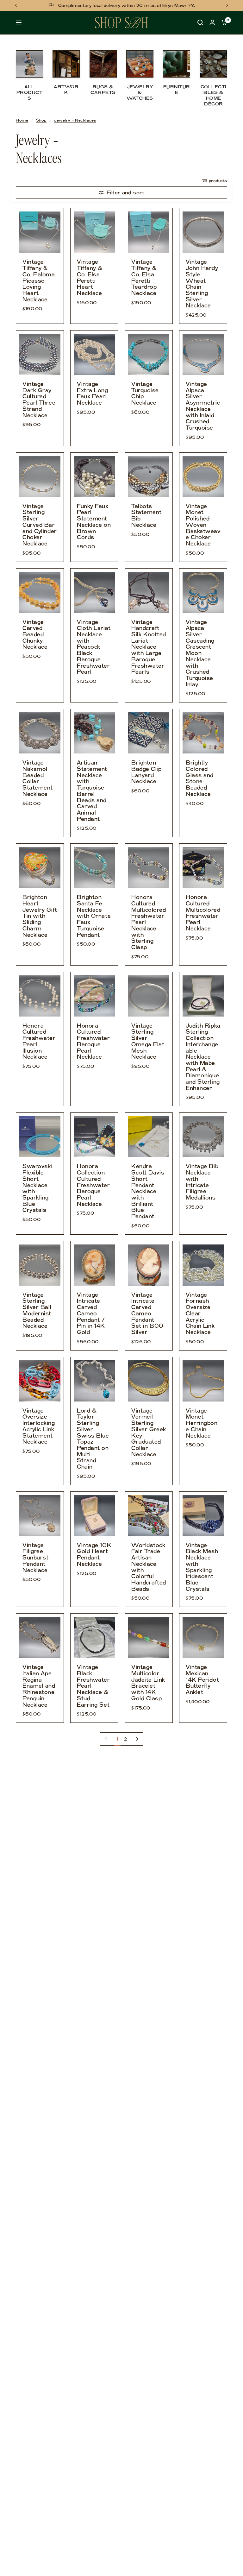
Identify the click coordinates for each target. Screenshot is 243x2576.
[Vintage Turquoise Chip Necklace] (149, 354)
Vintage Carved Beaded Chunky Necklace (35, 635)
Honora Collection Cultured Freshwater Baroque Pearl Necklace (93, 1185)
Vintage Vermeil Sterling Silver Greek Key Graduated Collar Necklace (149, 1433)
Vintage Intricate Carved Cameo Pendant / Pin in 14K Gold (91, 1314)
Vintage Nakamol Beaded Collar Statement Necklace (38, 778)
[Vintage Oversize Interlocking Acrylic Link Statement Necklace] (40, 1381)
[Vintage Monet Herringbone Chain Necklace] (203, 1381)
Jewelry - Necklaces (75, 120)
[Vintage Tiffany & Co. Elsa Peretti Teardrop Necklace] (149, 232)
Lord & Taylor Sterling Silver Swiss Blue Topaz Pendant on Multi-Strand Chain (93, 1439)
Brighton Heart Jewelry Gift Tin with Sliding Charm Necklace (40, 916)
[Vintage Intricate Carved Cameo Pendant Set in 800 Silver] (149, 1265)
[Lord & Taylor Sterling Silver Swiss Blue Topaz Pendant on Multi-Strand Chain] (94, 1381)
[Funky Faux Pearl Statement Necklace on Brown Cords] (94, 476)
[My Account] (212, 23)
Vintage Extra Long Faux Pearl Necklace (93, 394)
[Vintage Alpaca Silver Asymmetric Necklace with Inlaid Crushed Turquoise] (203, 354)
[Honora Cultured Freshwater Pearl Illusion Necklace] (40, 996)
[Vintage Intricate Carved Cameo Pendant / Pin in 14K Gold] (94, 1265)
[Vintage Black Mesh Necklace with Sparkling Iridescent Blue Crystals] (203, 1515)
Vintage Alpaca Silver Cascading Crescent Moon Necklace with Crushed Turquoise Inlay (200, 653)
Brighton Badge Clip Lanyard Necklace (146, 772)
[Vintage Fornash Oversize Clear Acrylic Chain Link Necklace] (203, 1265)
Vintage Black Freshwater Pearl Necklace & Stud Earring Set (93, 1686)
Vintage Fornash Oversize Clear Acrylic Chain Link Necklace (200, 1314)
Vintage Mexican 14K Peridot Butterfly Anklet (202, 1680)
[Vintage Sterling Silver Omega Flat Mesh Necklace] (149, 996)
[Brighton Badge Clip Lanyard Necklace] (149, 733)
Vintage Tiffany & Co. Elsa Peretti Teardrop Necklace (144, 278)
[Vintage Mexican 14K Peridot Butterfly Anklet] (203, 1637)
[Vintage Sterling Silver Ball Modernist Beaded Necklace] (40, 1265)
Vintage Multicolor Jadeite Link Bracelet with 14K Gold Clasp (148, 1683)
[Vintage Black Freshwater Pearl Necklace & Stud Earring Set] (94, 1637)
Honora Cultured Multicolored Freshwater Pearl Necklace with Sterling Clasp (149, 922)
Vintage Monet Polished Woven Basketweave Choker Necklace (203, 525)
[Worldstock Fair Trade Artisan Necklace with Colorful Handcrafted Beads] (149, 1515)
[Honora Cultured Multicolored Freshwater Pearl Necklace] (203, 867)
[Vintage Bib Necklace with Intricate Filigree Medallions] (203, 1137)
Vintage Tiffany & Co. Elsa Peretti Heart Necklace (90, 278)
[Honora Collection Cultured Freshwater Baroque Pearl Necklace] (94, 1137)
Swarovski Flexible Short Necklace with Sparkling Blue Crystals (37, 1188)
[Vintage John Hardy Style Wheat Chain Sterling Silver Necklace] (203, 232)
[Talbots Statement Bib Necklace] (149, 476)
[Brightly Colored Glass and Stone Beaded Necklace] (203, 733)
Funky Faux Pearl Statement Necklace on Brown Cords (94, 522)
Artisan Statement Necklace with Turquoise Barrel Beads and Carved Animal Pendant (92, 791)
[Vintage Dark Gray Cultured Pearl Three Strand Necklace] (40, 354)
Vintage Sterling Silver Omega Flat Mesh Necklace (148, 1042)
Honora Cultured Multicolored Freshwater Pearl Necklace (203, 913)
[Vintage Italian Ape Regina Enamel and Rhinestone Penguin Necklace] (40, 1637)
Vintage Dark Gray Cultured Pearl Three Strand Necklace (39, 400)
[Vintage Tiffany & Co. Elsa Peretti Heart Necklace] (94, 232)
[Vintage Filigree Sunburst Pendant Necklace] (40, 1515)
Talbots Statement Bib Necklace (146, 516)
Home (22, 120)
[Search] (200, 23)
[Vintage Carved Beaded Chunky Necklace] (40, 592)
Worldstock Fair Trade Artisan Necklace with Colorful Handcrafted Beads (149, 1567)
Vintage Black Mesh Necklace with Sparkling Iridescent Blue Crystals (202, 1567)
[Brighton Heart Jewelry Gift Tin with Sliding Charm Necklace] (40, 867)
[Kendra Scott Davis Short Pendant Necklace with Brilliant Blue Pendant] (149, 1137)
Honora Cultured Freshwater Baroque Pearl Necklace (93, 1042)
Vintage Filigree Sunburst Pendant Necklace (35, 1558)
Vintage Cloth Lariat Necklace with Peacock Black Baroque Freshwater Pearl (94, 647)
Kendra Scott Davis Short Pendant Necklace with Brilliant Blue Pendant (148, 1191)
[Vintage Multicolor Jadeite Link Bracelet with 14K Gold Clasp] (149, 1637)
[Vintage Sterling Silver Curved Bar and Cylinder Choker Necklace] (40, 476)
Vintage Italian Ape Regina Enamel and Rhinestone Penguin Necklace (39, 1686)
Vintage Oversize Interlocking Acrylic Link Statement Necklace (39, 1427)
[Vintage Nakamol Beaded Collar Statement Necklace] (40, 733)
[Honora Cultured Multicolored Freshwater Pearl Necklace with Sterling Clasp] (149, 867)
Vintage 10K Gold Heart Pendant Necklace (94, 1555)
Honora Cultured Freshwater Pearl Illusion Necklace (39, 1042)
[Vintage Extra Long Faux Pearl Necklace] (94, 354)
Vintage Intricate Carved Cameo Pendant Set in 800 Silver (147, 1314)
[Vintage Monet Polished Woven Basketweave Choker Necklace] (203, 476)
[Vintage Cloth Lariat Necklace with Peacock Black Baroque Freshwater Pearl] (94, 592)
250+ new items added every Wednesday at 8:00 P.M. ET (127, 5)
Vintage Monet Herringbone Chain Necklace (202, 1423)
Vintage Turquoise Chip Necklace (145, 394)
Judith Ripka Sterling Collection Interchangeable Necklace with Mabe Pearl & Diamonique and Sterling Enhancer (203, 1057)
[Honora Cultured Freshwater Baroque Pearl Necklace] (94, 996)
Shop (41, 120)
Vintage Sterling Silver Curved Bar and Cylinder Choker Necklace (40, 525)
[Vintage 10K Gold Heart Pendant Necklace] (94, 1515)
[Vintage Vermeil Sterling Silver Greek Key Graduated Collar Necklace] (149, 1381)
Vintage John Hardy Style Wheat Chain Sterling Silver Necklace (202, 284)
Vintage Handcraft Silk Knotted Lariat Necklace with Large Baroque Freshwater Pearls (149, 647)
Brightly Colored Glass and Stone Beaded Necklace (200, 778)
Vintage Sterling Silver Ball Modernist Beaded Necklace (37, 1311)
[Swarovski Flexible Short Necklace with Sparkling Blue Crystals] (40, 1137)
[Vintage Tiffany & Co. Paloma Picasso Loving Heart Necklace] (40, 232)
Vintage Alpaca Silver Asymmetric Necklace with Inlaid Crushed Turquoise (203, 406)
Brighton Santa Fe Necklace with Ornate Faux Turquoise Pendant (94, 916)
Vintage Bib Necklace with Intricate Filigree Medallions (202, 1182)
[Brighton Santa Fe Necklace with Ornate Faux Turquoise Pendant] (94, 867)
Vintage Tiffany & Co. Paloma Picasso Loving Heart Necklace (39, 281)
